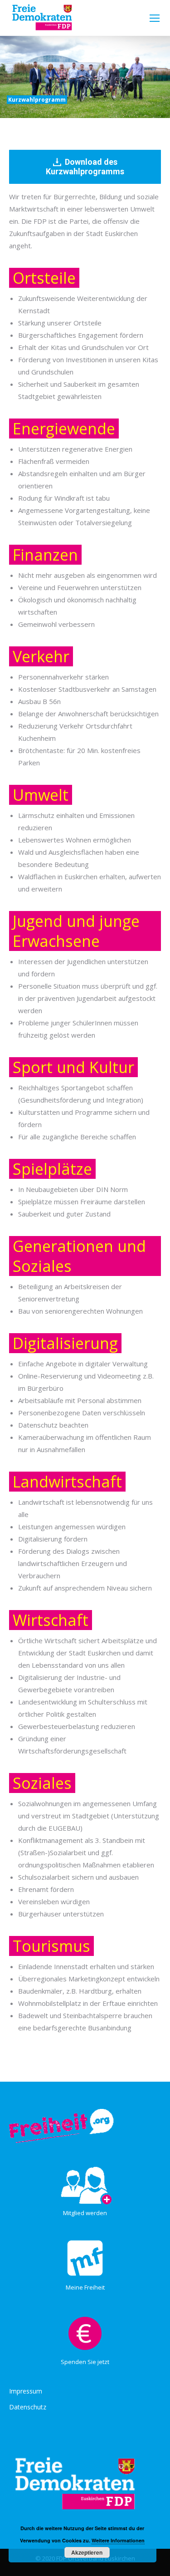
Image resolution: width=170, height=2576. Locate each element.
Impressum (26, 2391)
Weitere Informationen (118, 2540)
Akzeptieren (87, 2552)
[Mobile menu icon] (155, 18)
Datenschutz (28, 2407)
